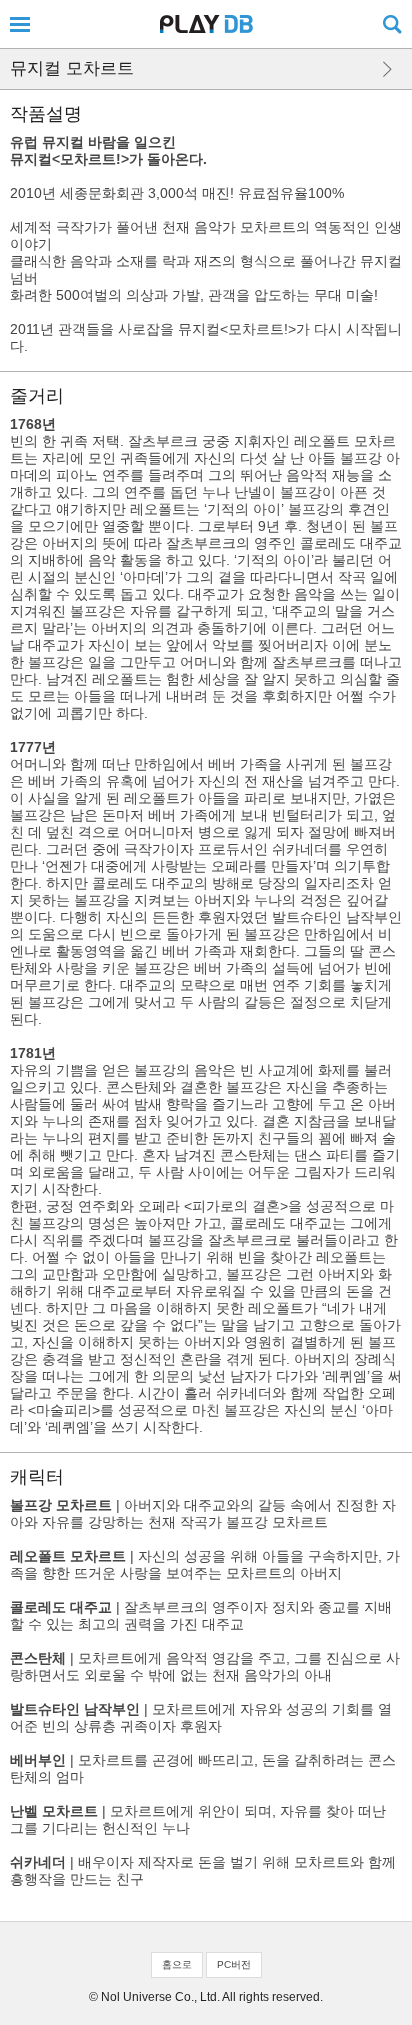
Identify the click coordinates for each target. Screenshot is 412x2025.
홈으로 (177, 1964)
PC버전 (234, 1964)
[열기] (20, 24)
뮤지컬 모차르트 (72, 68)
